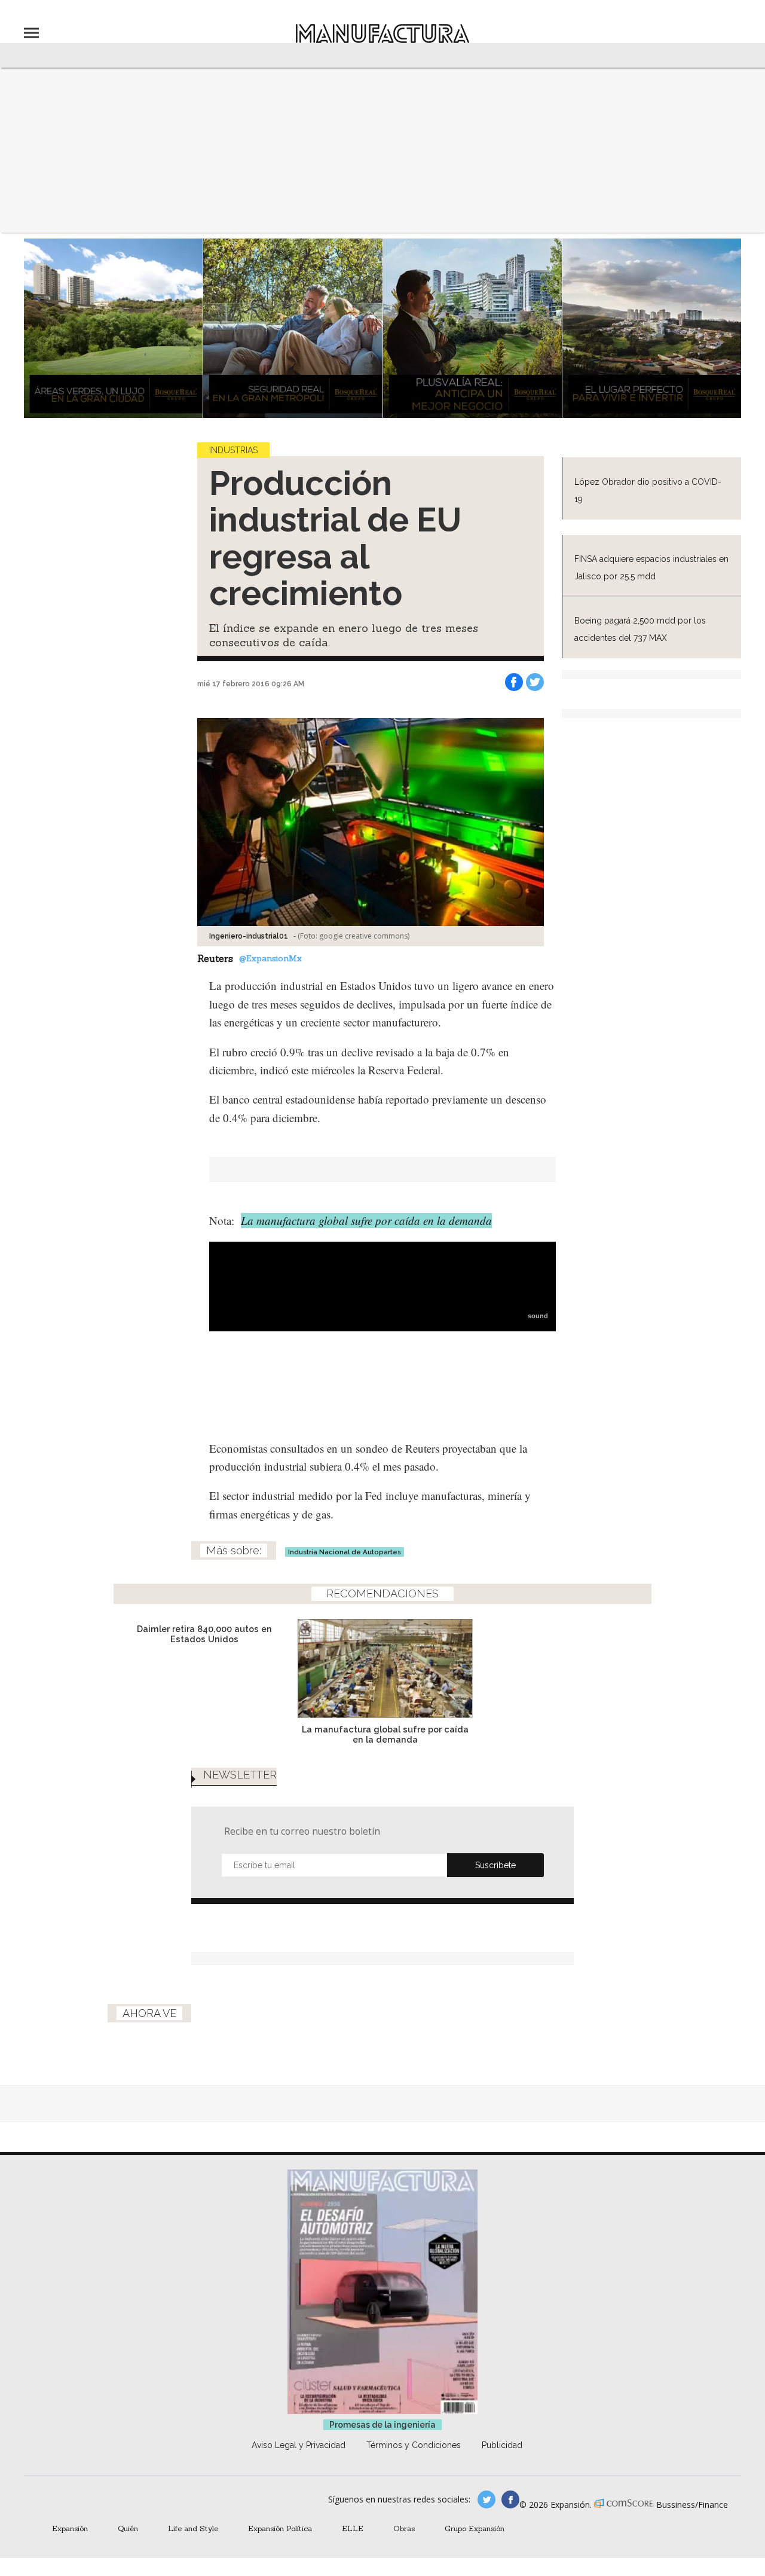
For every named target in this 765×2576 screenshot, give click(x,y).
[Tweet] (535, 682)
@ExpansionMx (270, 958)
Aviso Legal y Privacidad (299, 2445)
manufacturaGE (486, 2499)
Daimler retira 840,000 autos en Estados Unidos (204, 1634)
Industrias (233, 450)
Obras (404, 2528)
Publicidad (502, 2445)
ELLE (353, 2528)
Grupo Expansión (475, 2528)
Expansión (70, 2528)
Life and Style (193, 2528)
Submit (495, 1865)
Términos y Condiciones (414, 2445)
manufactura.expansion (510, 2499)
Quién (128, 2528)
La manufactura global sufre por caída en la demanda (366, 1220)
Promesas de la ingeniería (382, 2425)
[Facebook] (514, 682)
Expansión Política (280, 2528)
